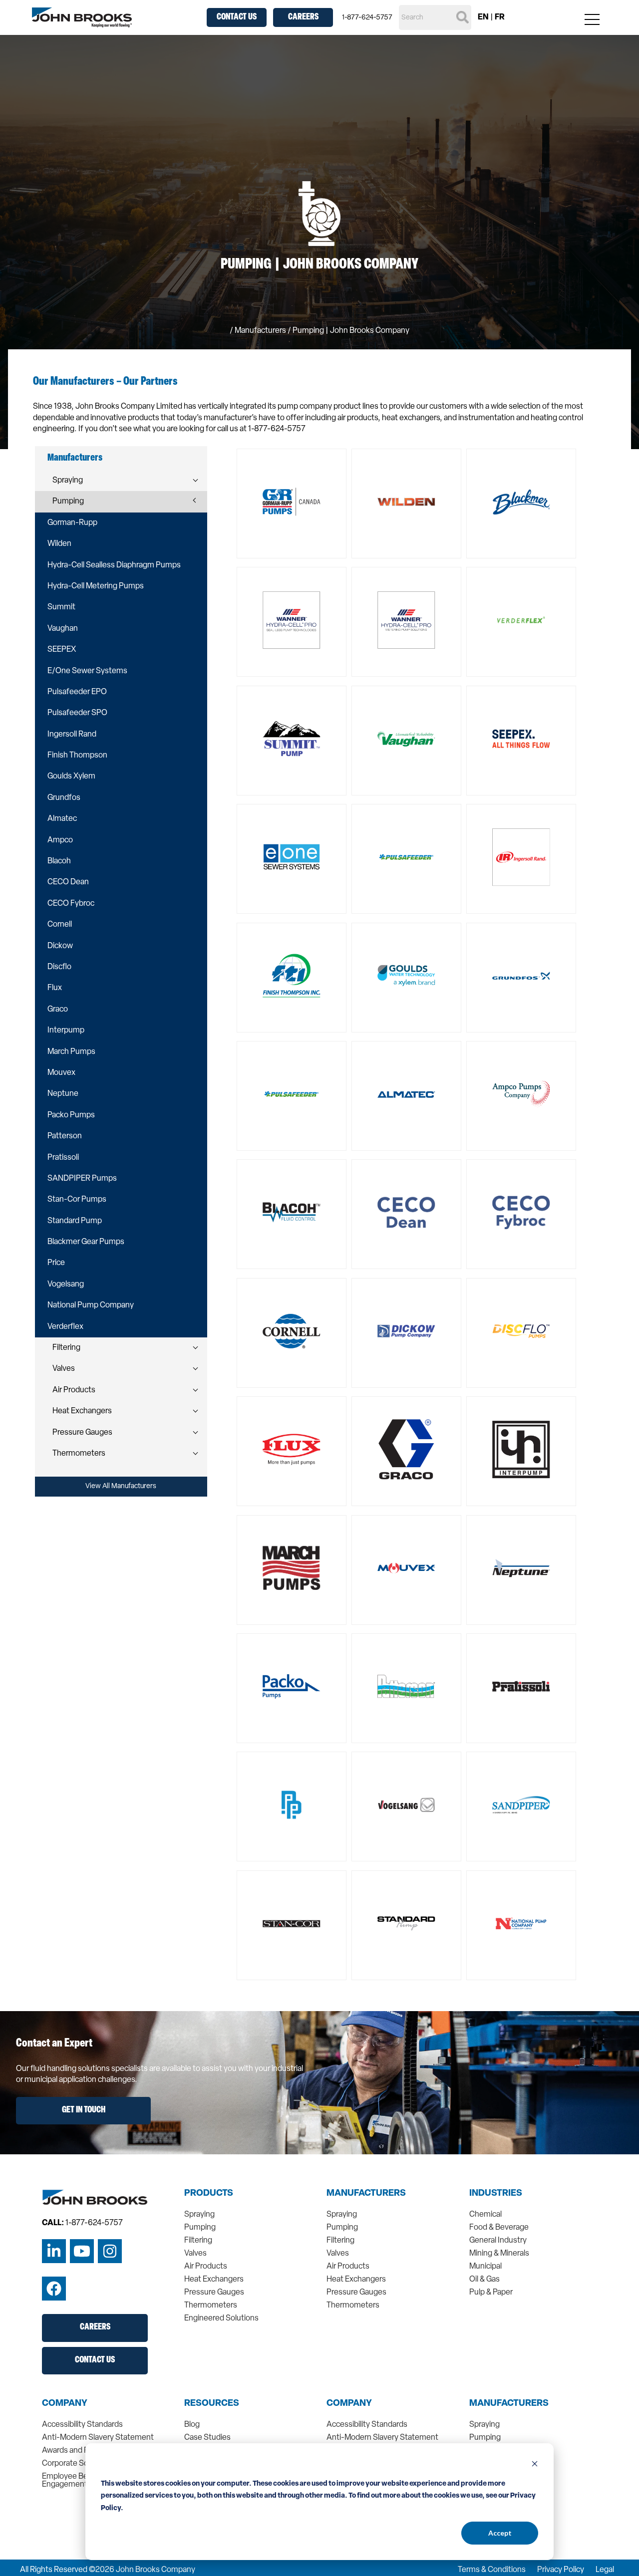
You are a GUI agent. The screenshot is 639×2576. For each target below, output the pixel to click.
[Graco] (406, 1451)
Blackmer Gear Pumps (86, 1242)
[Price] (292, 1806)
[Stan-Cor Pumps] (292, 1925)
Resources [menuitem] (212, 2404)
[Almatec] (406, 1096)
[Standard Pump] (406, 1925)
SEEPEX (62, 650)
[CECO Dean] (406, 1214)
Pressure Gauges (82, 1433)
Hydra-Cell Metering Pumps (96, 586)
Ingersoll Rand (72, 735)
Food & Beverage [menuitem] (499, 2228)
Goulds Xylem (71, 776)
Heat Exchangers (82, 1411)
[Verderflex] (521, 622)
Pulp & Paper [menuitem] (491, 2293)
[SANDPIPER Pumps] (521, 1806)
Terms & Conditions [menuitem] (492, 2570)
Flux (55, 988)
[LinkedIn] (54, 2251)
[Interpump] (521, 1451)
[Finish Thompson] (292, 978)
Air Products (74, 1390)
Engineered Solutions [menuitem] (221, 2318)
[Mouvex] (406, 1570)
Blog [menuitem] (192, 2425)
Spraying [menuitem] (199, 2215)
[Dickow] (406, 1333)
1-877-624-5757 (367, 18)
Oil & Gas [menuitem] (484, 2280)
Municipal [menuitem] (485, 2267)
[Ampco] (521, 1096)
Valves (64, 1369)
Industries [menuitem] (496, 2194)
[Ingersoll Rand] (521, 859)
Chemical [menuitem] (485, 2215)
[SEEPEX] (521, 741)
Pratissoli (63, 1158)
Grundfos (64, 798)
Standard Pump (75, 1221)
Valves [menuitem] (195, 2254)
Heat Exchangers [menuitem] (214, 2280)
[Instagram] (110, 2251)
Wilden (59, 544)
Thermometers (79, 1454)
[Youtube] (82, 2251)
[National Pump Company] (521, 1925)
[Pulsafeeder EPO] (406, 859)
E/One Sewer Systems (87, 671)
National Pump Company (91, 1305)
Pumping (68, 502)
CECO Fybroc (71, 904)
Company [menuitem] (65, 2404)
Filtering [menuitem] (198, 2241)
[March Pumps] (292, 1570)
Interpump (66, 1030)
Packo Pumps (71, 1115)
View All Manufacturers (121, 1486)
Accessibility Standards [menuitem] (82, 2425)
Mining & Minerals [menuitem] (499, 2254)
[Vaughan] (406, 741)
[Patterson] (406, 1688)
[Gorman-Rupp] (292, 504)
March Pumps (71, 1052)
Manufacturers (260, 331)
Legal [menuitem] (605, 2570)
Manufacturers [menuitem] (366, 2194)
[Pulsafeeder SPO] (292, 1096)
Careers (303, 17)
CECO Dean (68, 882)
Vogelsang (66, 1285)
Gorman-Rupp (72, 523)
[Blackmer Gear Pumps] (521, 504)
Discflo (59, 967)
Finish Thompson (77, 756)
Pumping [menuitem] (200, 2228)
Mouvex (61, 1073)
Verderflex (65, 1327)
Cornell (60, 925)
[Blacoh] (292, 1214)
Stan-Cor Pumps (77, 1200)
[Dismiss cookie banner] (535, 2465)
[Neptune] (521, 1570)
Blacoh (59, 861)
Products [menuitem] (209, 2194)
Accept (500, 2533)
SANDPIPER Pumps (82, 1179)
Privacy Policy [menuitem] (561, 2570)
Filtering (66, 1348)
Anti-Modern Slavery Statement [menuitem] (98, 2438)
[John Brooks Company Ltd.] (82, 17)
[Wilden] (406, 504)
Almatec (62, 819)
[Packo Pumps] (292, 1688)
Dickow (60, 946)
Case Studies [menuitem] (207, 2438)
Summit (61, 607)
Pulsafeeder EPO (77, 692)
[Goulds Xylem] (406, 978)
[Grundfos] (521, 978)
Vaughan (63, 629)
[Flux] (292, 1451)
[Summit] (292, 741)
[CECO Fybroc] (521, 1214)
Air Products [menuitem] (206, 2267)
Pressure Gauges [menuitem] (214, 2293)
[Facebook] (54, 2289)
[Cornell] (292, 1333)
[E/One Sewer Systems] (292, 859)
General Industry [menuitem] (498, 2241)
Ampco (60, 840)
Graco (58, 1010)
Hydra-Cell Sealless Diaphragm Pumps (114, 565)
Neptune (63, 1094)
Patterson (65, 1136)
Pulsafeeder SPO (77, 713)
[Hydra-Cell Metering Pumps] (406, 622)
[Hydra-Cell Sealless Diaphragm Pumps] (292, 622)
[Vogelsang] (406, 1806)
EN (483, 17)
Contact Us (237, 17)
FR (500, 17)
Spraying (68, 481)
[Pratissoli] (521, 1688)
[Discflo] (521, 1333)
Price (56, 1263)
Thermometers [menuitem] (211, 2306)
